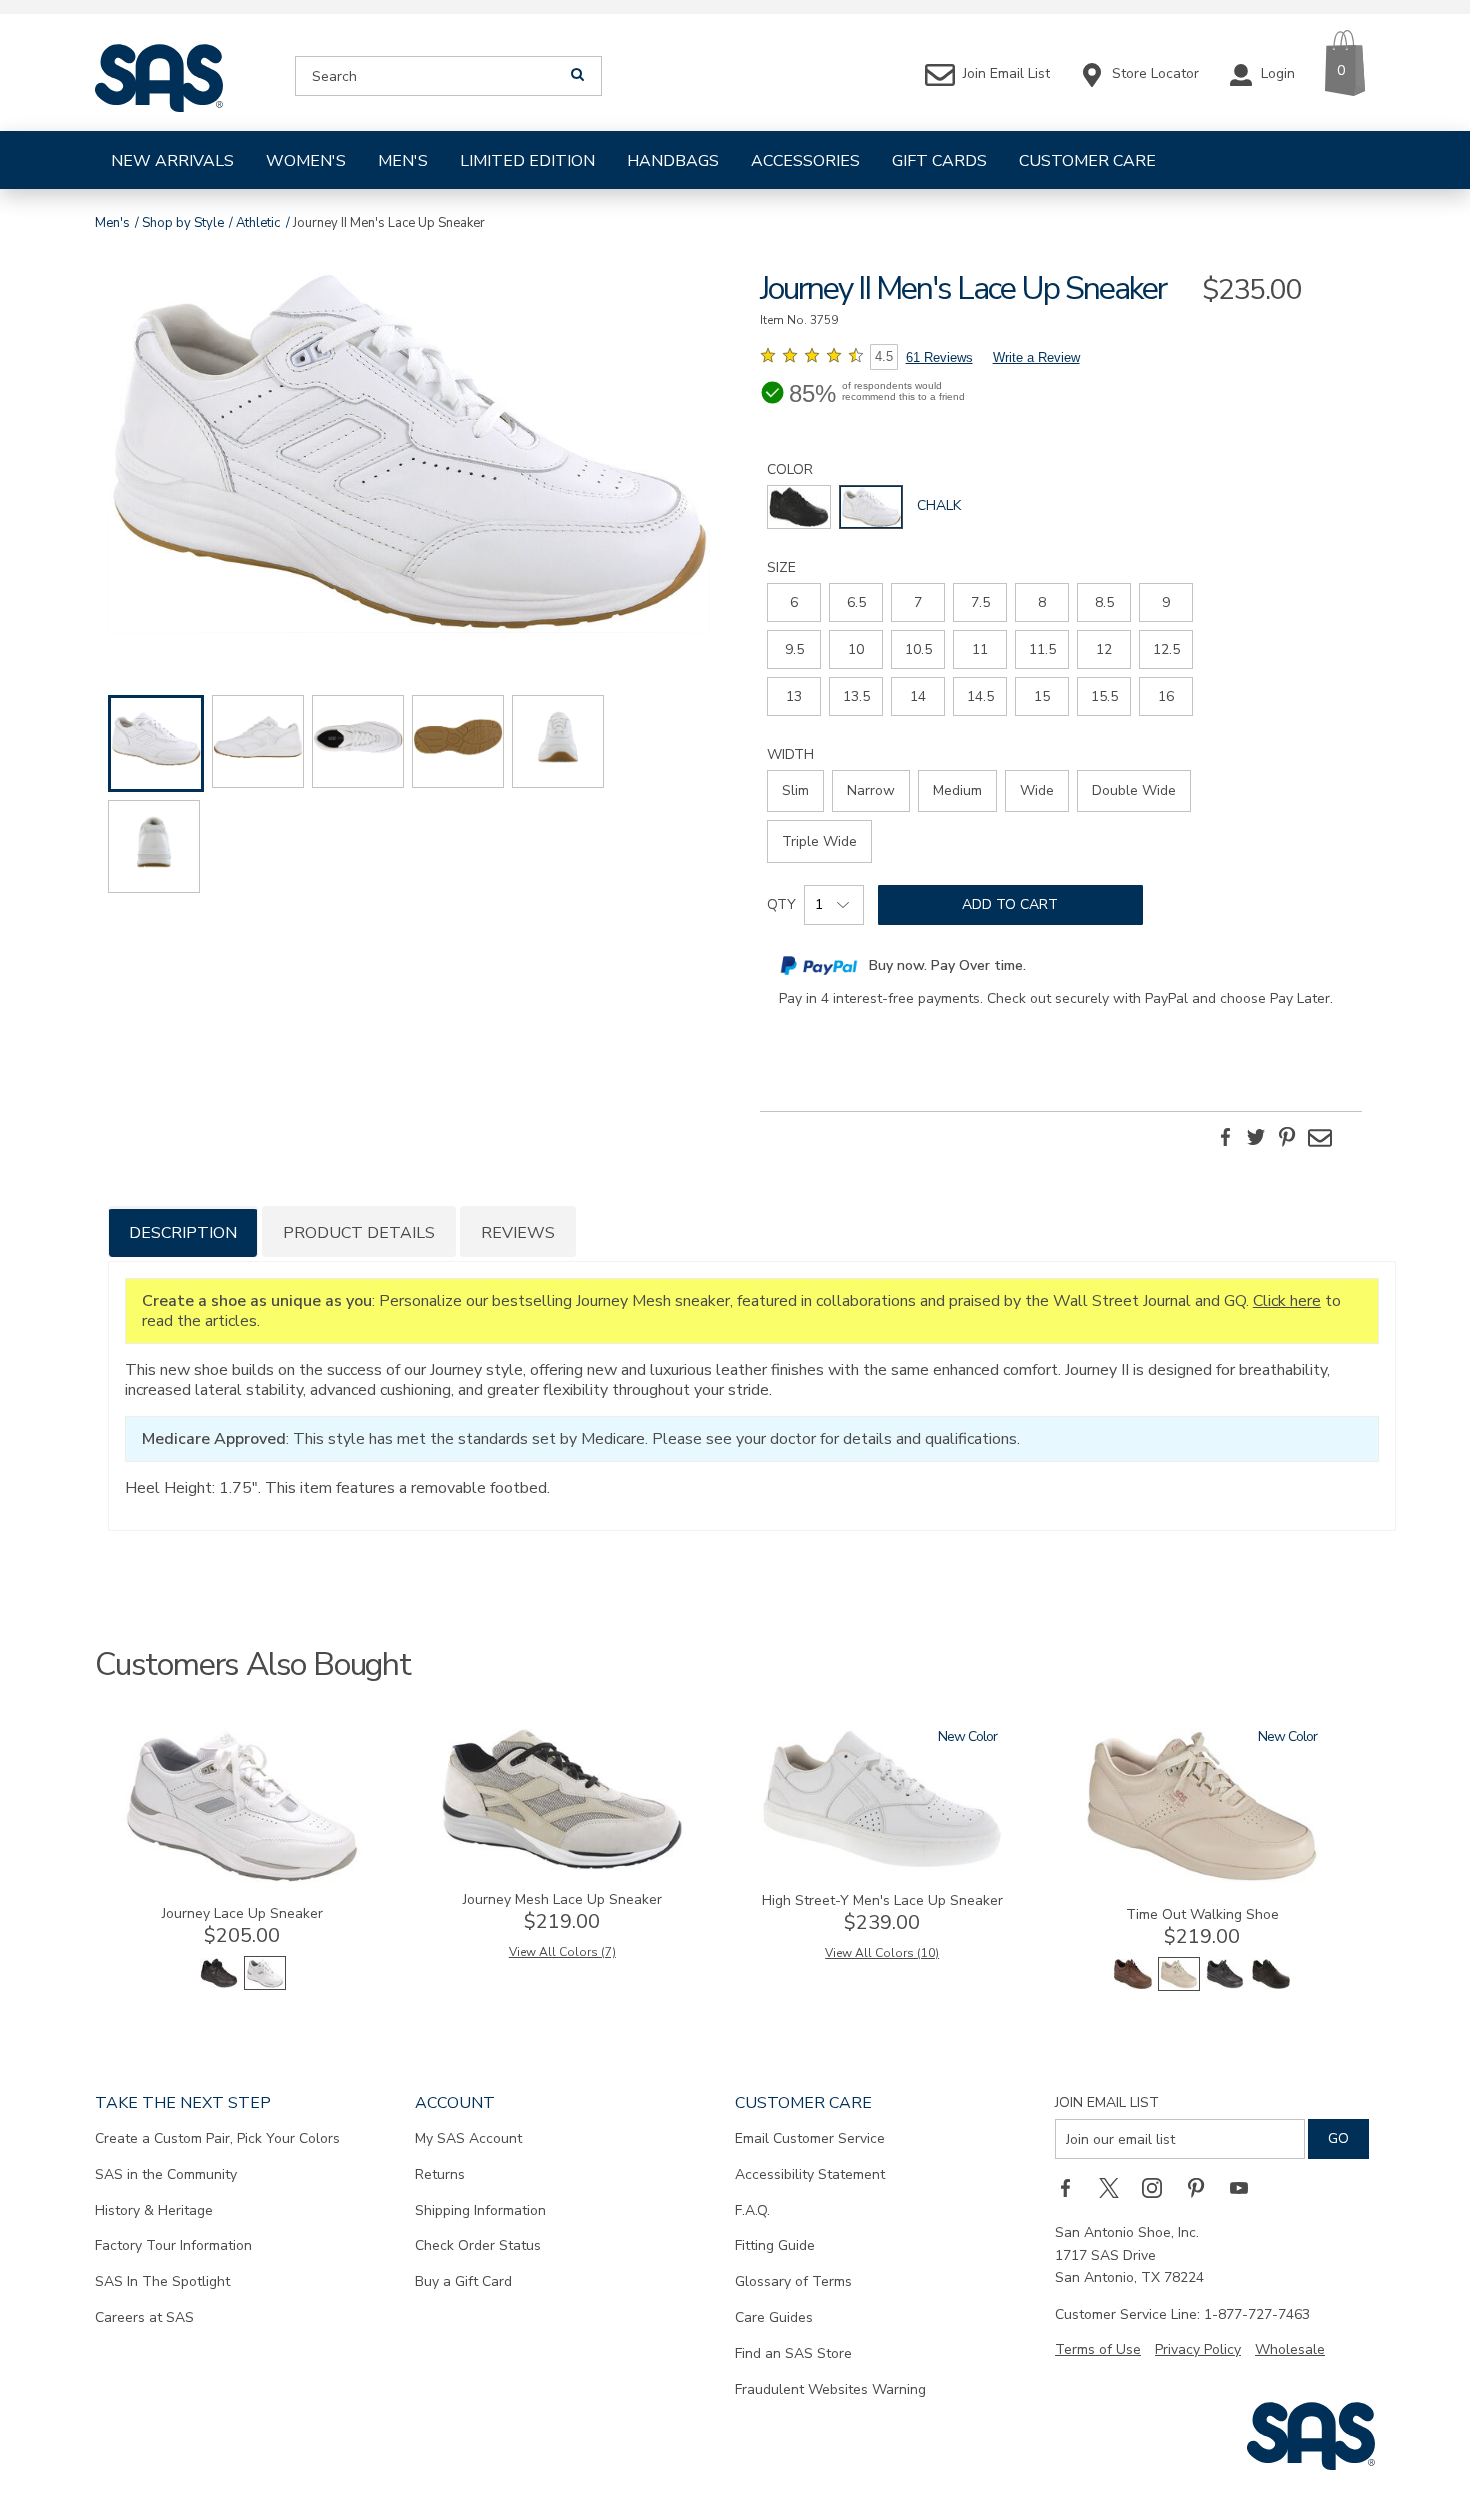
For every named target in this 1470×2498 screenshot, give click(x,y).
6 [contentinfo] (794, 602)
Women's (306, 161)
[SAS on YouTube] (1246, 2187)
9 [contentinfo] (1166, 602)
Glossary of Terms (793, 2281)
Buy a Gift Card (463, 2281)
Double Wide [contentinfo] (1134, 790)
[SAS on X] (1116, 2187)
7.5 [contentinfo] (980, 602)
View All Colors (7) (562, 1952)
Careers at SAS (144, 2317)
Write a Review (1036, 357)
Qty (781, 904)
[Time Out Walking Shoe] (1202, 1880)
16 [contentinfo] (1166, 696)
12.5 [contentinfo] (1166, 649)
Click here (1287, 1301)
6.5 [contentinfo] (856, 602)
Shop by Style (183, 223)
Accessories (805, 161)
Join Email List (1107, 2102)
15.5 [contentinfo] (1104, 696)
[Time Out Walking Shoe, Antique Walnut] (1133, 1986)
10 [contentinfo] (856, 649)
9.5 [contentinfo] (794, 649)
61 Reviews (939, 357)
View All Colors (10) (882, 1953)
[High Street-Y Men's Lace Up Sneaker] (882, 1866)
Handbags (673, 161)
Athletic (258, 223)
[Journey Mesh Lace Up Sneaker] (562, 1865)
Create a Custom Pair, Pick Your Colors (217, 2138)
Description (183, 1233)
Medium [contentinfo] (957, 790)
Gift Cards (939, 161)
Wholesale (1290, 2349)
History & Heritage (154, 2210)
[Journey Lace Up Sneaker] (242, 1879)
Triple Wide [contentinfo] (819, 841)
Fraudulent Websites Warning (830, 2389)
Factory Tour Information (173, 2245)
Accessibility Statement (810, 2174)
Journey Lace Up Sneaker (242, 1913)
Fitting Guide (775, 2245)
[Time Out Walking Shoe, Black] (1225, 1986)
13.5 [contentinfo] (856, 696)
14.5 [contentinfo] (980, 696)
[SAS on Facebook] (1072, 2187)
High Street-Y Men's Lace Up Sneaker (882, 1900)
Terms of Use (1098, 2349)
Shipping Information (480, 2210)
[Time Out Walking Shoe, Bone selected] (1179, 1986)
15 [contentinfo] (1042, 696)
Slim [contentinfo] (795, 790)
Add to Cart (1010, 904)
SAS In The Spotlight (162, 2281)
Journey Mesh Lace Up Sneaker (562, 1899)
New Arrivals (172, 161)
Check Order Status (478, 2245)
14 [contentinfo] (918, 696)
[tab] (183, 1231)
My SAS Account (468, 2138)
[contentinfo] (799, 507)
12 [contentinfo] (1104, 649)
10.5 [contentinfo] (918, 649)
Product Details (359, 1233)
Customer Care (1087, 161)
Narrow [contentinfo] (871, 790)
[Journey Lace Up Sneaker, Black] (219, 1985)
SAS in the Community (166, 2174)
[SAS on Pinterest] (1203, 2187)
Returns (440, 2174)
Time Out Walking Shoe (1202, 1914)
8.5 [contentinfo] (1104, 602)
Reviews (518, 1233)
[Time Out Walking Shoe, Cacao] (1271, 1986)
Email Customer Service (810, 2138)
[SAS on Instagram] (1159, 2187)
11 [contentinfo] (980, 649)
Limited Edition (527, 161)
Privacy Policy (1198, 2349)
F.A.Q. (752, 2210)
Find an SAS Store (793, 2353)
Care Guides (774, 2317)
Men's (403, 161)
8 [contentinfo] (1042, 602)
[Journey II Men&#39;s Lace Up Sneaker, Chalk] (409, 455)
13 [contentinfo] (794, 696)
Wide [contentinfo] (1037, 790)
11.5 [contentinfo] (1042, 649)
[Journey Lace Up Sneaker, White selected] (265, 1985)
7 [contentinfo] (918, 602)
